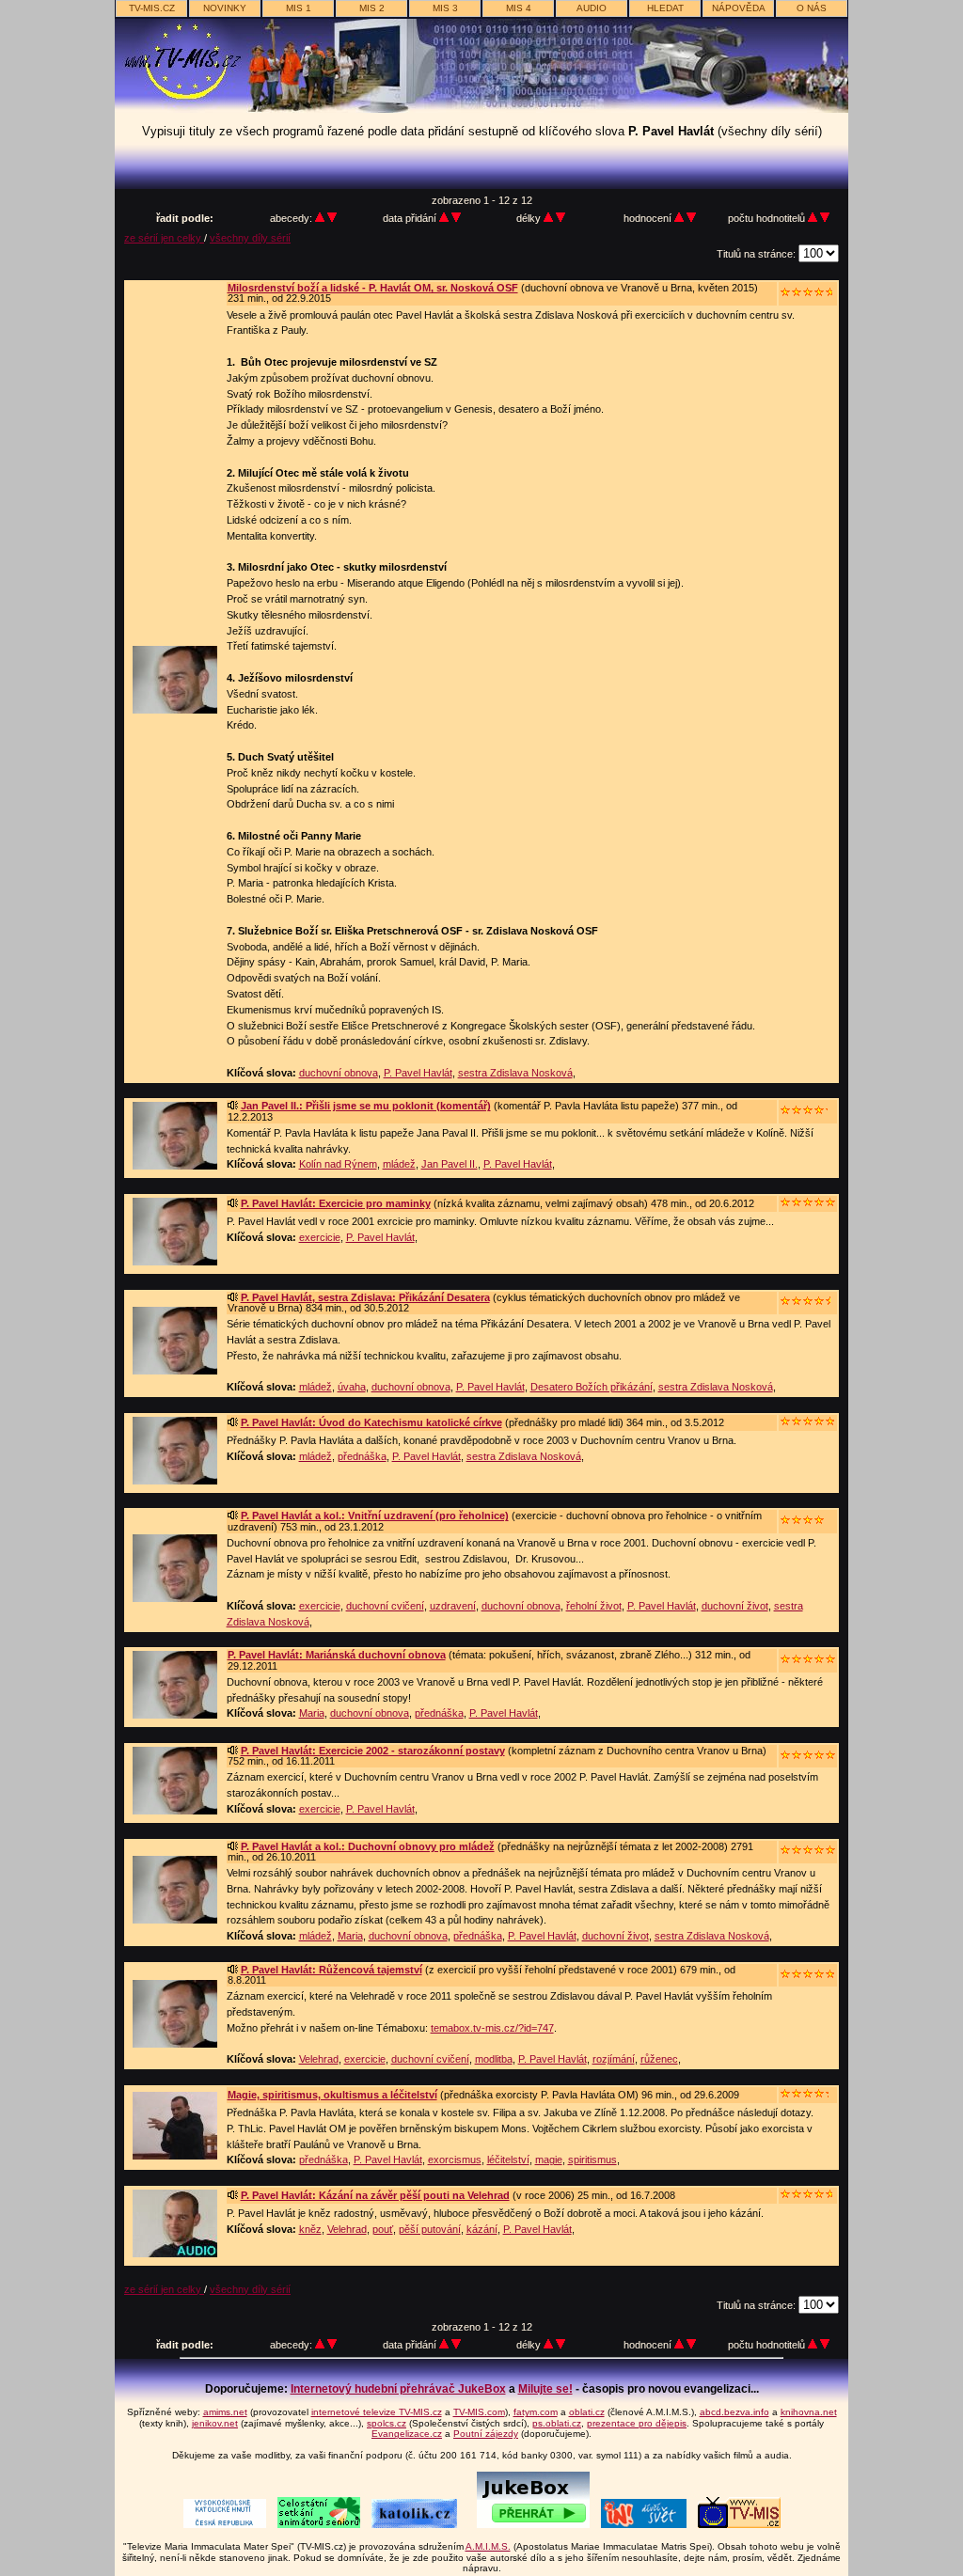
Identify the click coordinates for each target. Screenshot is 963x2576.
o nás (812, 8)
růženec (659, 2059)
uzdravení (453, 1606)
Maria (312, 1713)
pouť (383, 2229)
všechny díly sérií (250, 238)
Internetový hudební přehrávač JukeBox (398, 2389)
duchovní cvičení (385, 1606)
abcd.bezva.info (734, 2412)
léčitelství (508, 2160)
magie (549, 2160)
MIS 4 (519, 8)
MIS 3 (445, 8)
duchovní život (735, 1606)
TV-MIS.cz (152, 8)
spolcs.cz (387, 2423)
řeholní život (594, 1606)
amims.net (225, 2412)
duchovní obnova (339, 1073)
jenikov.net (215, 2423)
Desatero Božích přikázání (592, 1387)
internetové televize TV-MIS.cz (377, 2412)
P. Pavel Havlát (418, 1073)
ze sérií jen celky (164, 238)
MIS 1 (299, 8)
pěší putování (430, 2229)
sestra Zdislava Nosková (515, 1073)
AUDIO (592, 8)
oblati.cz (587, 2412)
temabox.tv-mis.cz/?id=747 (492, 2028)
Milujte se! (545, 2389)
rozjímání (614, 2059)
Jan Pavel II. (450, 1164)
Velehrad (319, 2059)
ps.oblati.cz (557, 2423)
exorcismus (455, 2160)
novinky (225, 8)
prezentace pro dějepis (637, 2423)
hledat (665, 8)
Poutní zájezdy (486, 2434)
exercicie (320, 1237)
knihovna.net (809, 2412)
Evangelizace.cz (407, 2434)
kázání (482, 2229)
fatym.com (536, 2412)
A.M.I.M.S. (488, 2546)
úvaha (352, 1387)
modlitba (494, 2059)
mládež (399, 1164)
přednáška (362, 1456)
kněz (310, 2229)
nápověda (739, 8)
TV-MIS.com (479, 2412)
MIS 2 (372, 8)
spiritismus (592, 2160)
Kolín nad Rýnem (338, 1164)
